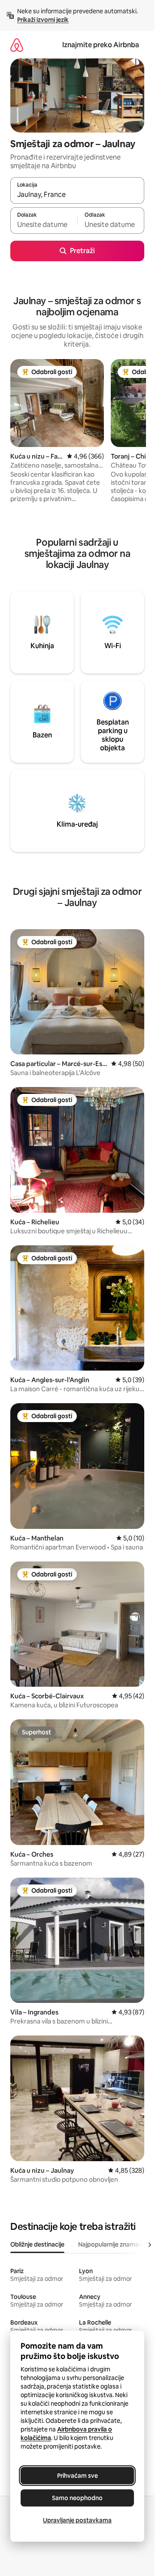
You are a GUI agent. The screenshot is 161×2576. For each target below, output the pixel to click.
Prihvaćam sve (77, 2476)
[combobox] (77, 194)
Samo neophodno (77, 2498)
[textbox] (44, 224)
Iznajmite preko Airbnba (101, 45)
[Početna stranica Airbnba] (17, 45)
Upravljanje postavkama (77, 2520)
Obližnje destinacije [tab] (37, 2244)
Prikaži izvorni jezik (43, 20)
